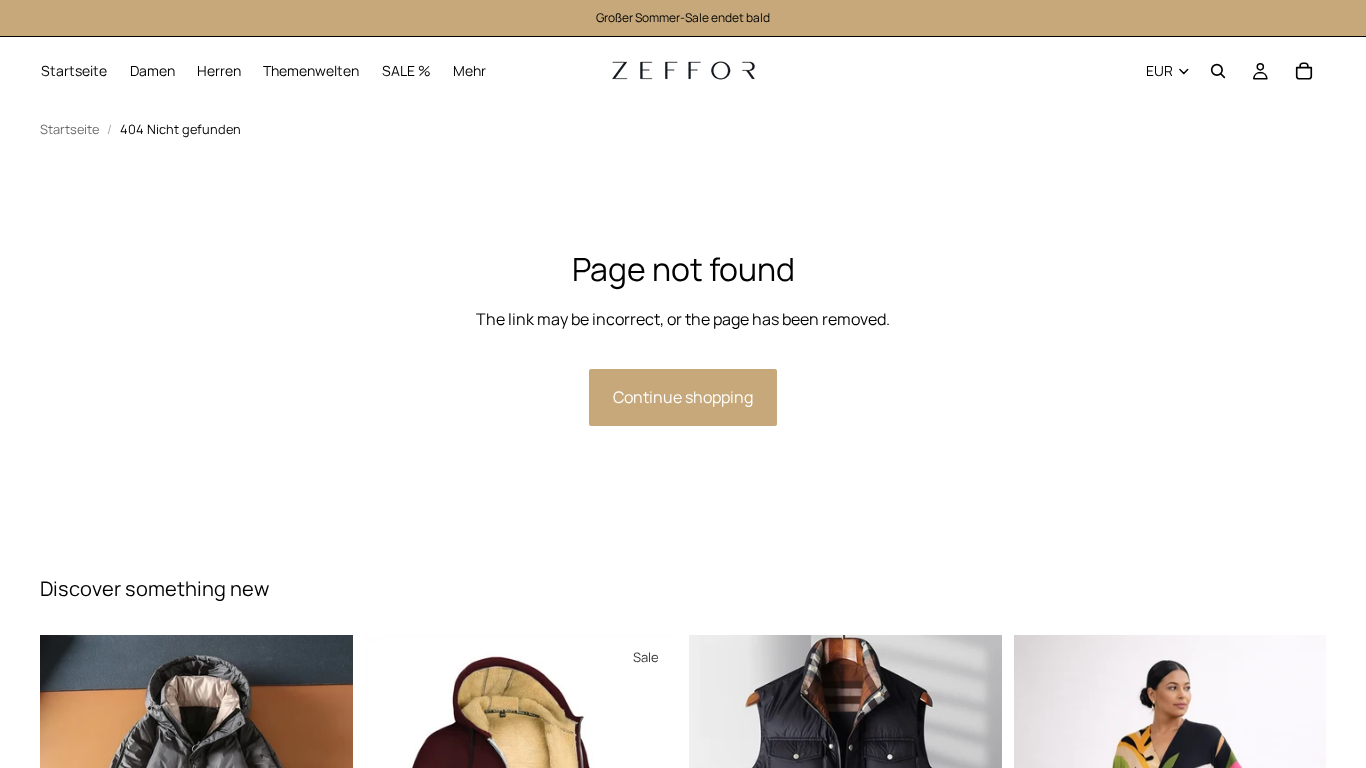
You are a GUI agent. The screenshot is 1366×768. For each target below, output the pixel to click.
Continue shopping (683, 397)
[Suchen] (1218, 71)
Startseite (69, 129)
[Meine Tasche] (1304, 71)
